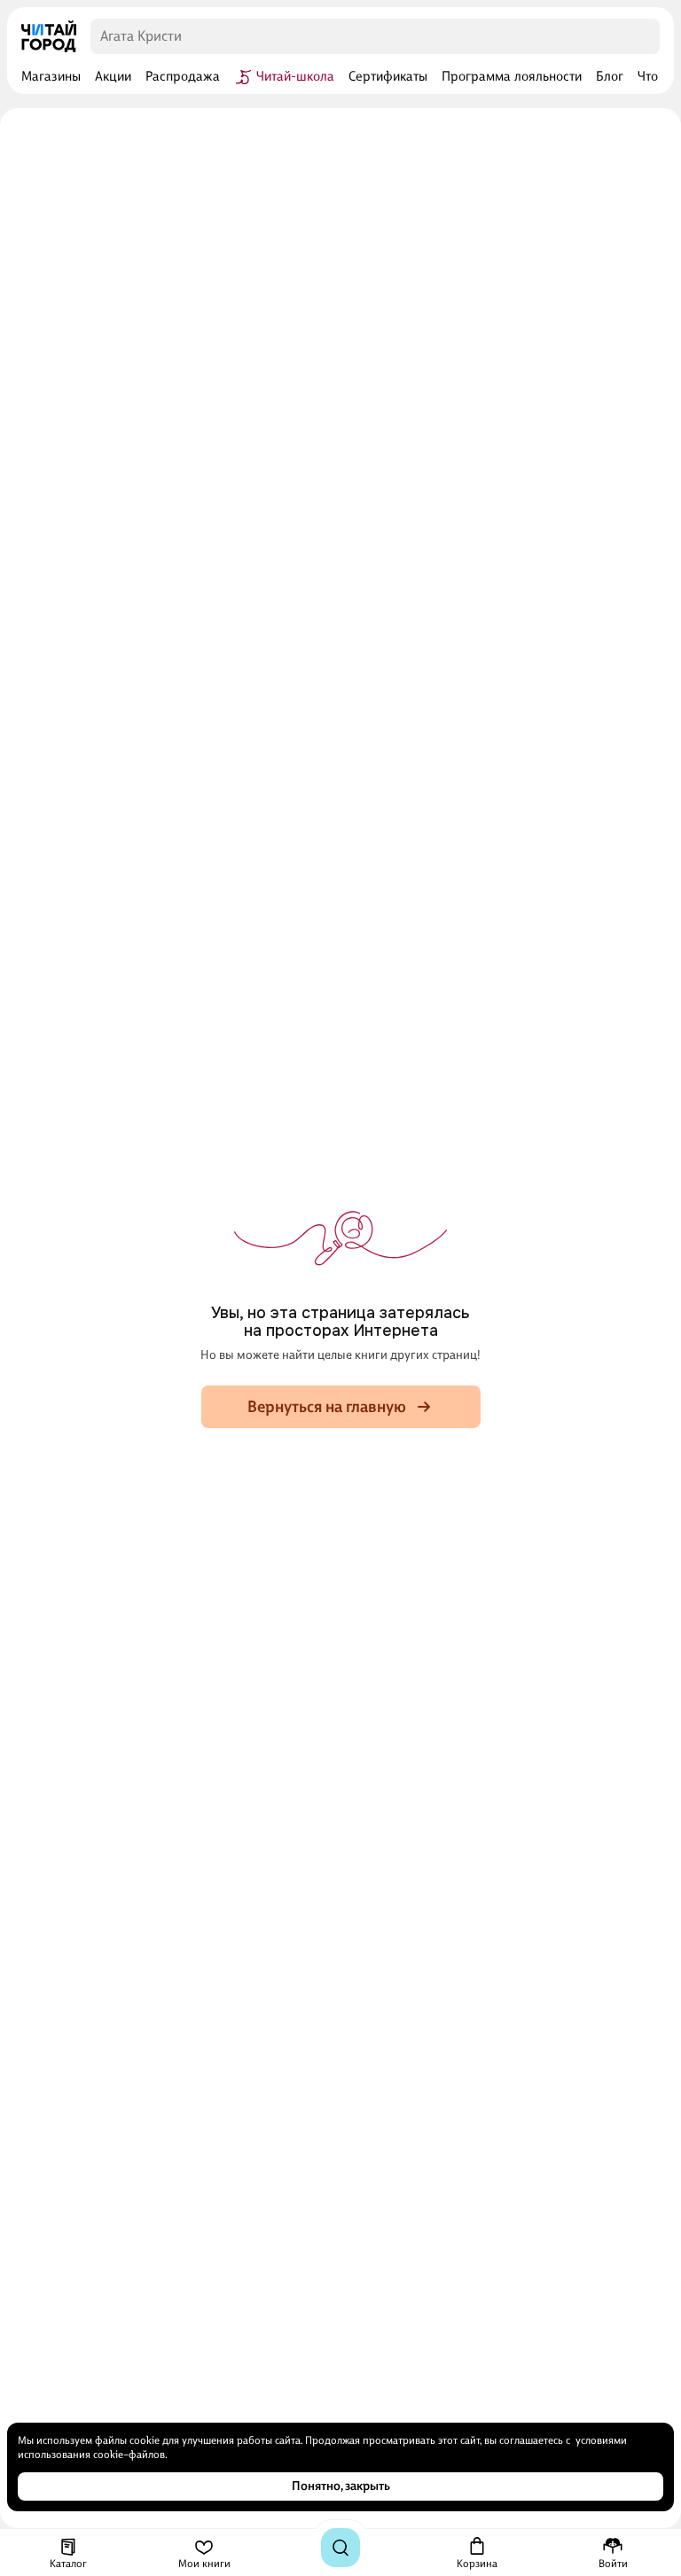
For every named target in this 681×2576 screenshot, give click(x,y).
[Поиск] (340, 2548)
